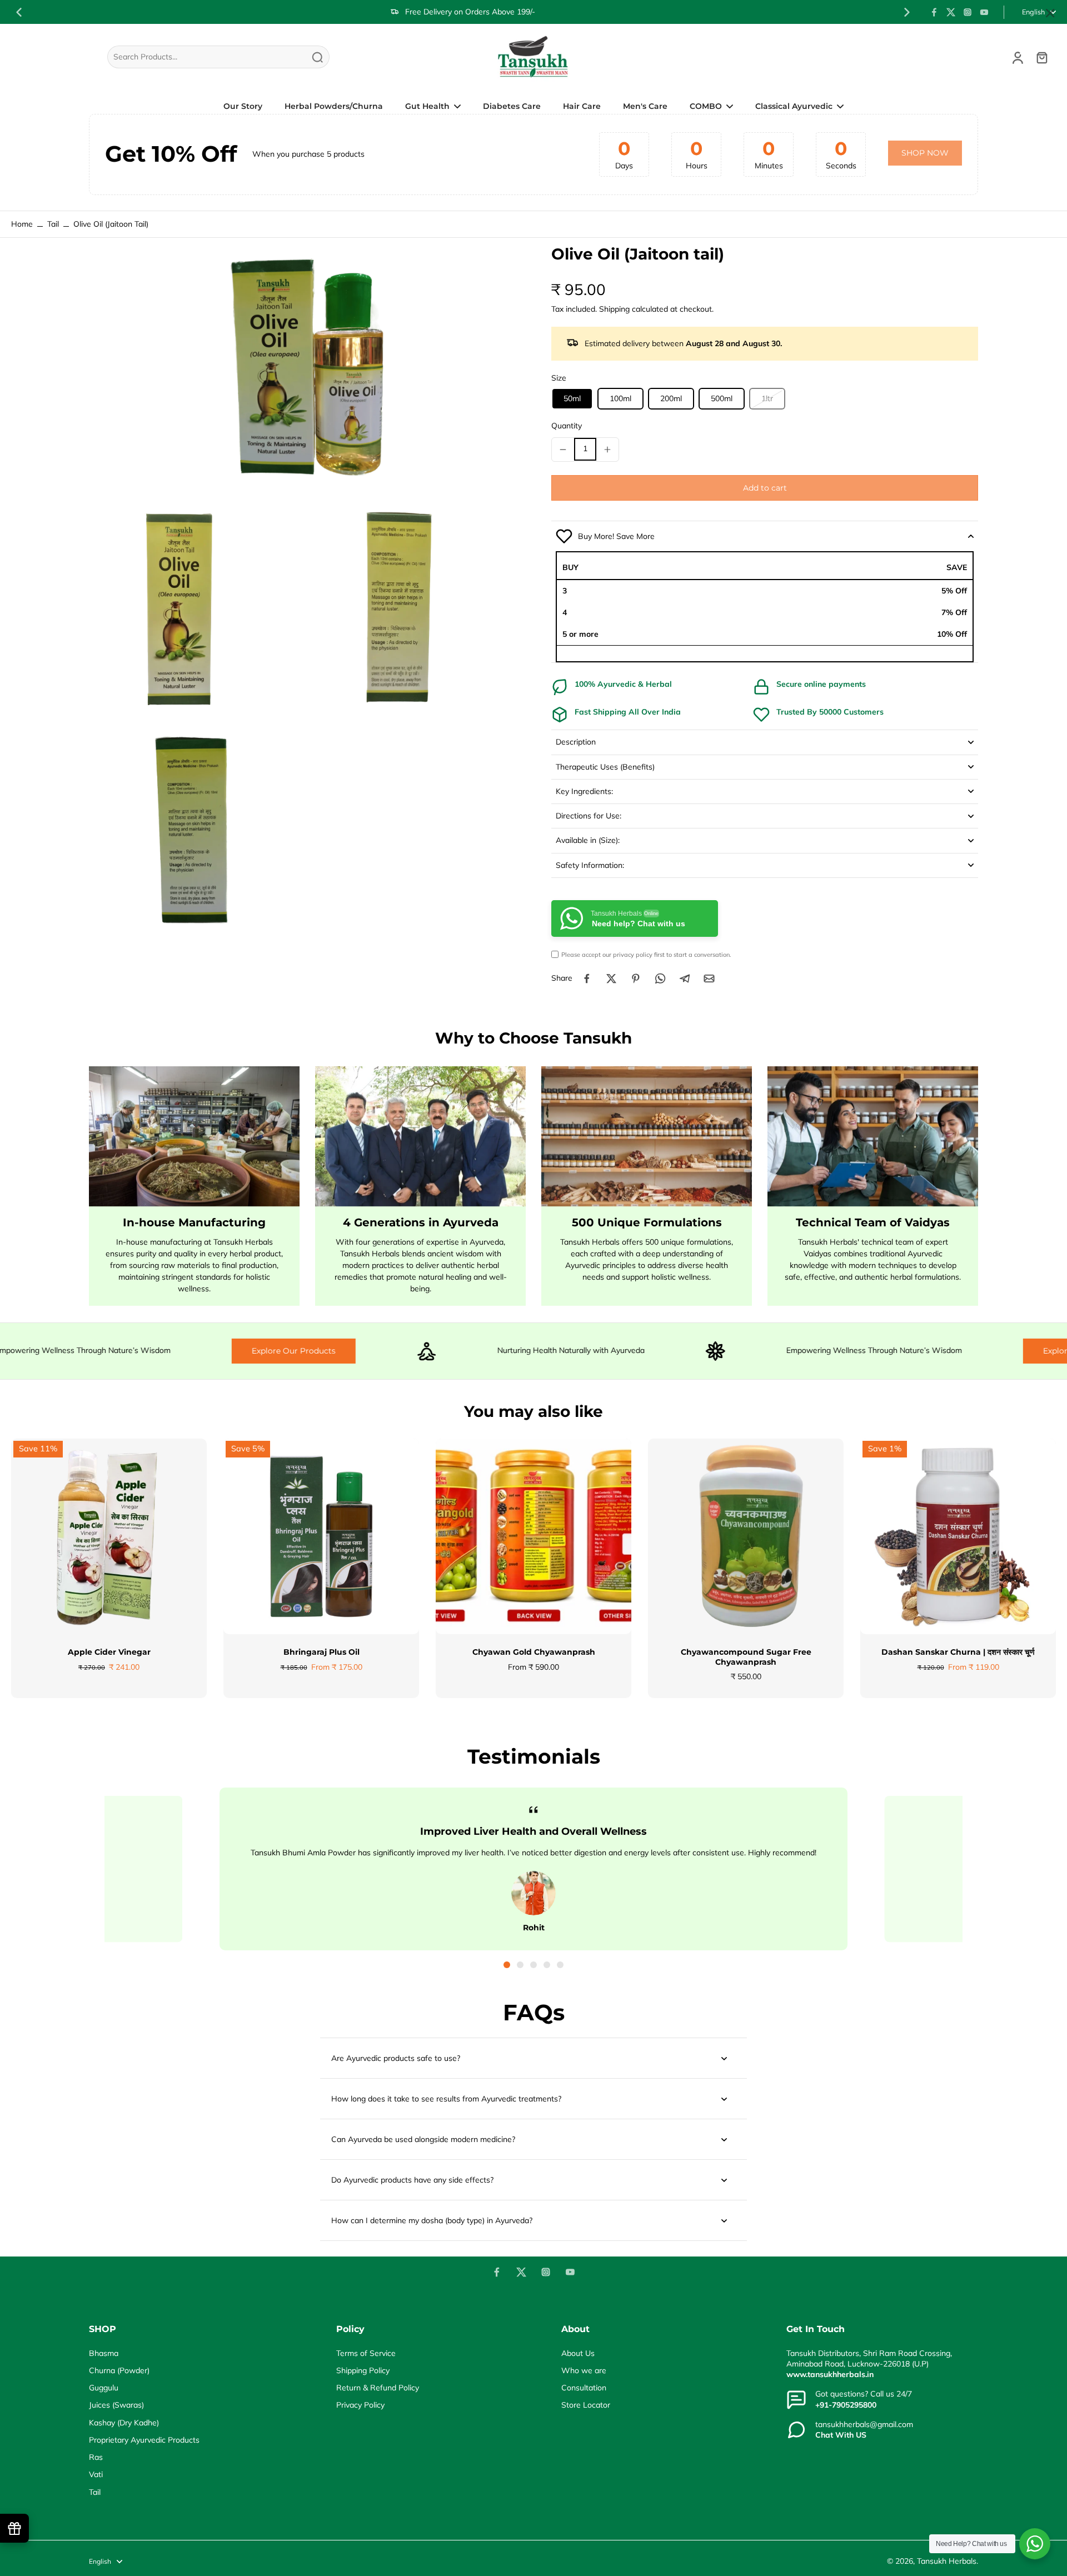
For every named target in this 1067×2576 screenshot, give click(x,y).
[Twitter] (951, 12)
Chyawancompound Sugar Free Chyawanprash (746, 1657)
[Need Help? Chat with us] (1035, 2544)
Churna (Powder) (119, 2370)
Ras (96, 2457)
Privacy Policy (360, 2405)
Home (22, 224)
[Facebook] (934, 12)
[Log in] (1017, 57)
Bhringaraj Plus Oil (321, 1652)
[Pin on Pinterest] (636, 979)
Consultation (584, 2388)
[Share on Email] (709, 979)
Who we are (584, 2370)
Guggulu (104, 2388)
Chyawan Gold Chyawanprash (534, 1652)
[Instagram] (968, 12)
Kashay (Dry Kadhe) (124, 2423)
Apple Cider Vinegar (109, 1652)
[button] (765, 488)
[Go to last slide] (19, 12)
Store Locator (586, 2405)
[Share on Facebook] (587, 979)
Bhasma (104, 2353)
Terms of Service (366, 2353)
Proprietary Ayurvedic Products (144, 2440)
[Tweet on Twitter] (611, 979)
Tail (53, 224)
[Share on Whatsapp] (660, 979)
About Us (578, 2353)
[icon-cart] (1041, 57)
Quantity (567, 426)
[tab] (507, 1965)
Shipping (615, 309)
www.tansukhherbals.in (830, 2374)
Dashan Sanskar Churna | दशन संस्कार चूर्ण (958, 1652)
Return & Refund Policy (378, 2388)
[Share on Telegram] (685, 979)
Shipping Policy (363, 2370)
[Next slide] (907, 12)
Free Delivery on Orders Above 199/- (470, 12)
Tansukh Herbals (947, 2561)
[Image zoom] (302, 373)
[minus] (563, 450)
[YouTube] (984, 12)
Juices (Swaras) (116, 2405)
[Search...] (317, 57)
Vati (96, 2474)
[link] (925, 153)
